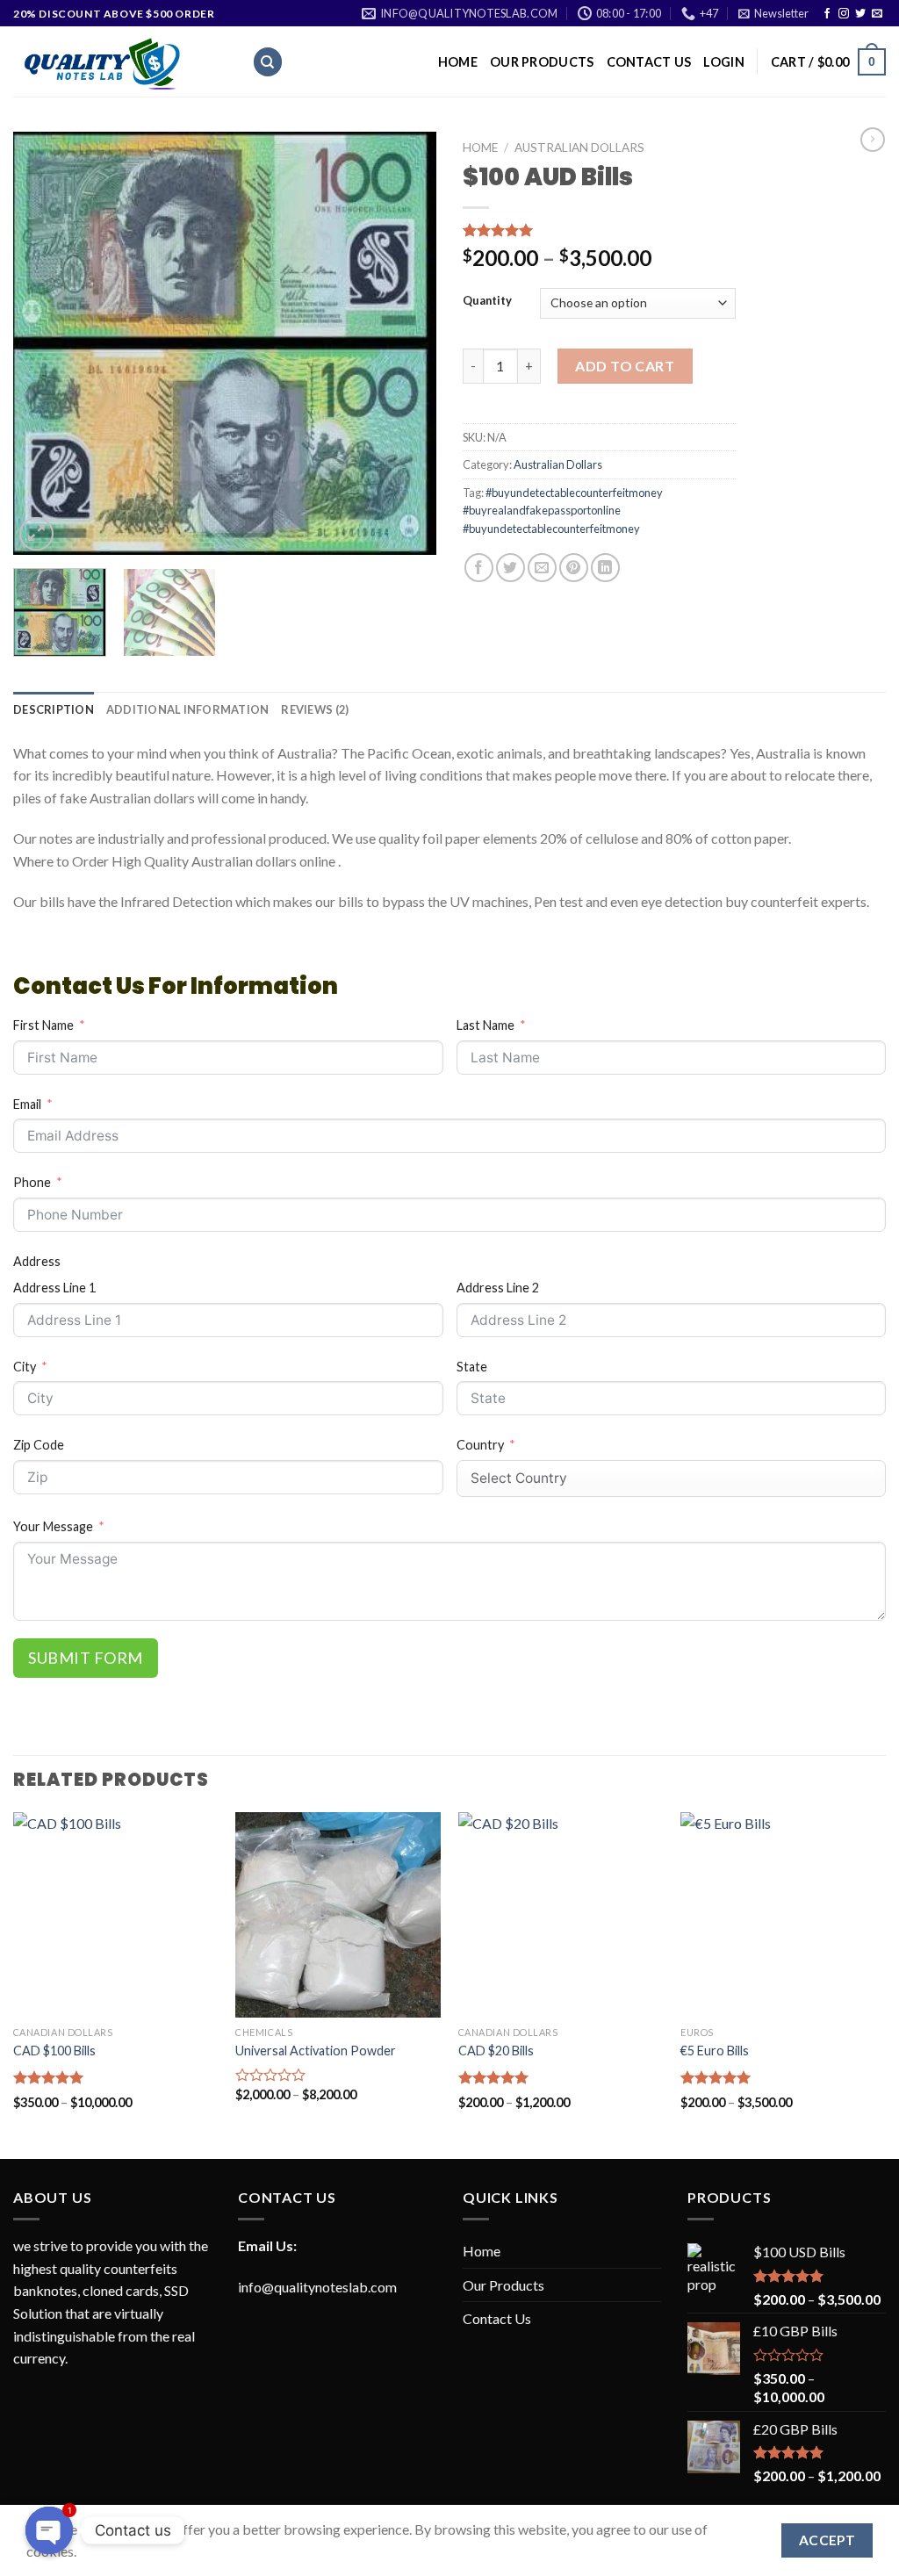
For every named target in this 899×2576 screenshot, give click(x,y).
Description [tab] (54, 709)
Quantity (487, 301)
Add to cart (625, 366)
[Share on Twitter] (511, 568)
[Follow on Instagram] (844, 14)
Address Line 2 (498, 1288)
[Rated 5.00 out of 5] (49, 2077)
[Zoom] (36, 534)
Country (480, 1445)
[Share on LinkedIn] (605, 568)
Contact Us (649, 62)
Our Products (542, 62)
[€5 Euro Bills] (783, 1915)
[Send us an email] (877, 14)
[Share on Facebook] (479, 568)
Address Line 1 (54, 1288)
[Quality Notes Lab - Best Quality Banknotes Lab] (119, 61)
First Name (43, 1025)
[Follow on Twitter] (860, 14)
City (25, 1367)
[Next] (406, 343)
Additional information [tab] (188, 709)
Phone (32, 1182)
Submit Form (86, 1658)
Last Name (485, 1025)
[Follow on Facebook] (827, 14)
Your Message (53, 1526)
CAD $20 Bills (496, 2051)
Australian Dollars (579, 148)
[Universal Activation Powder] (338, 1915)
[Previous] (44, 343)
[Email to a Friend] (542, 568)
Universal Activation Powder (316, 2051)
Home (458, 62)
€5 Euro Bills (715, 2051)
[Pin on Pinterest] (574, 568)
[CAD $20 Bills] (561, 1915)
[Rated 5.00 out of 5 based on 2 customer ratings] (599, 230)
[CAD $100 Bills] (116, 1915)
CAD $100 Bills (54, 2051)
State (472, 1367)
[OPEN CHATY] (49, 2530)
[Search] (268, 62)
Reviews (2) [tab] (315, 709)
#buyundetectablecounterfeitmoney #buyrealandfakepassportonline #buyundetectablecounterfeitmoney (563, 511)
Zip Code (39, 1445)
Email (27, 1104)
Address (37, 1261)
